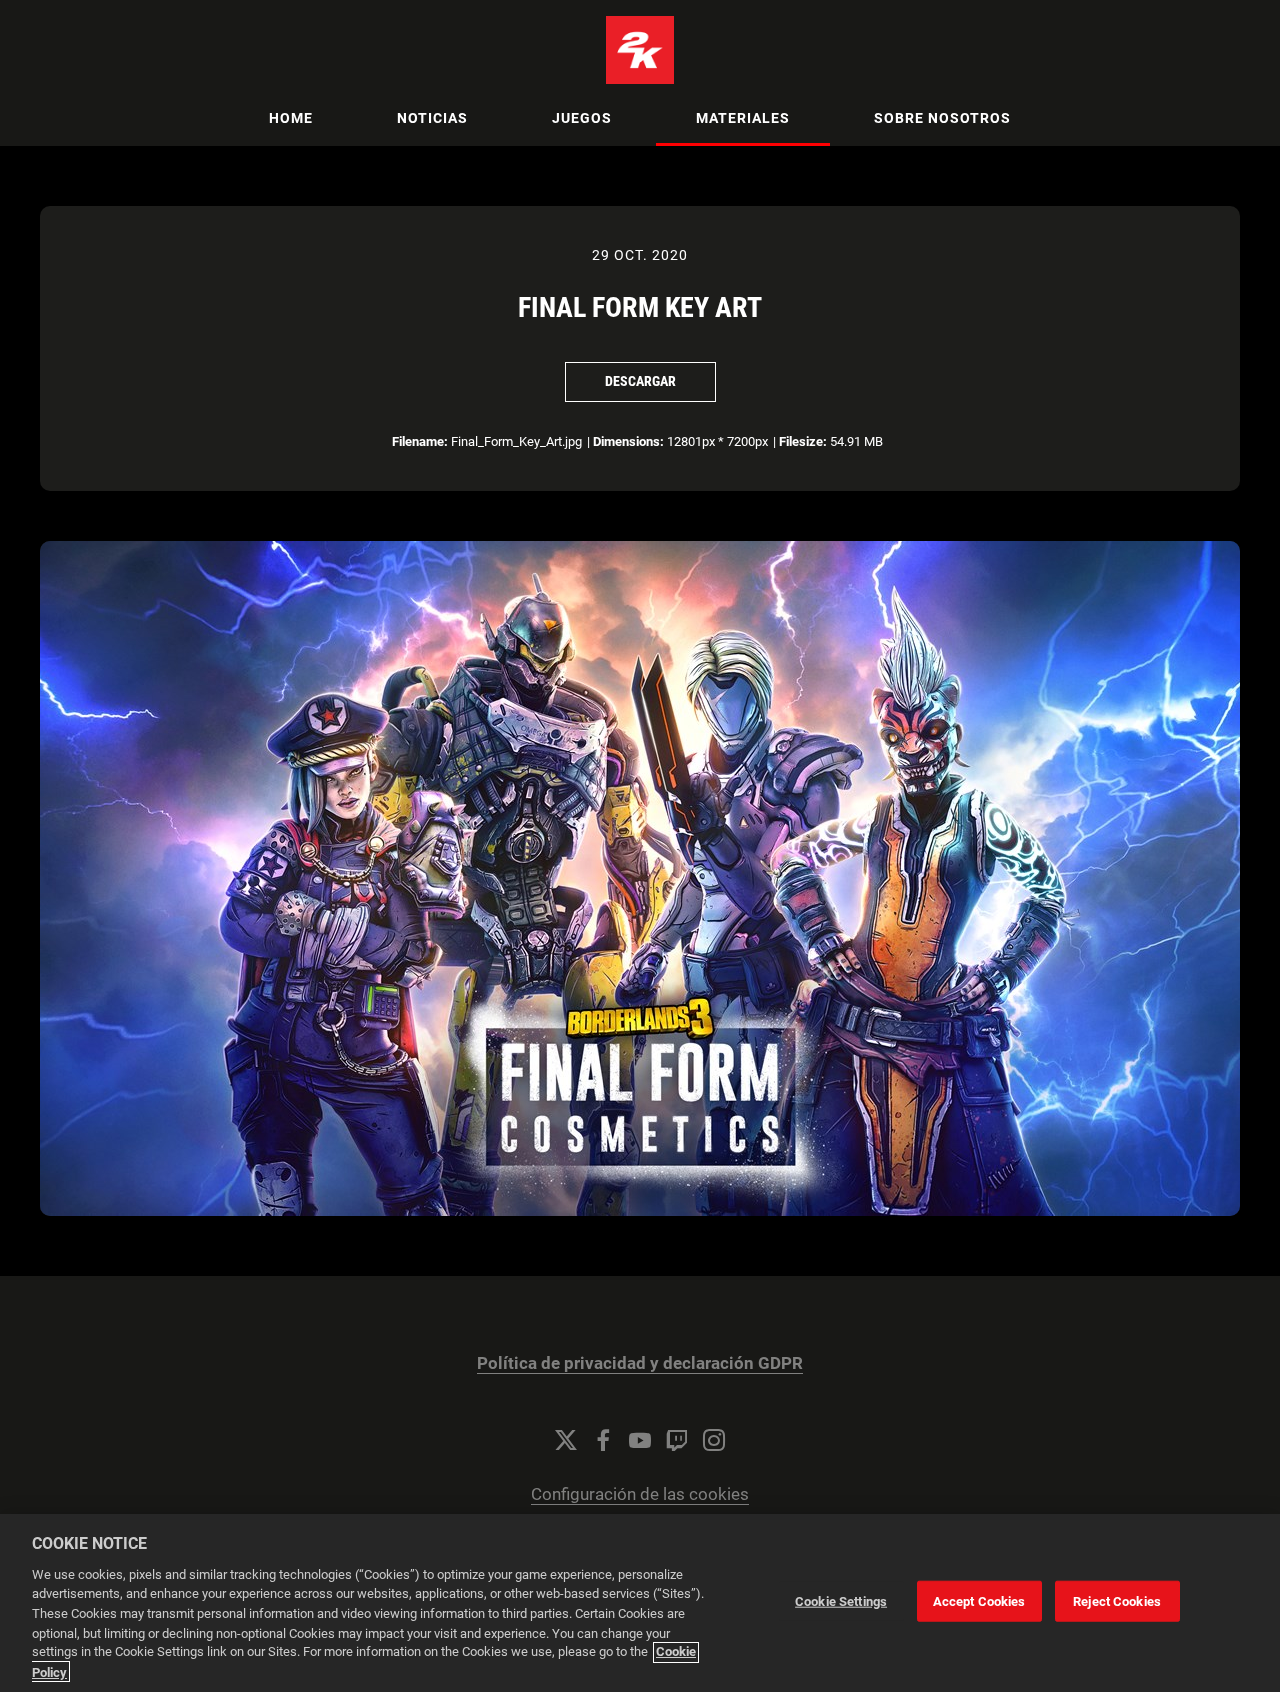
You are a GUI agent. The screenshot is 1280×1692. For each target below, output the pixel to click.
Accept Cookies (979, 1601)
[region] (640, 1603)
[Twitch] (677, 1440)
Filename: (420, 441)
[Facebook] (603, 1440)
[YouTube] (640, 1440)
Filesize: (803, 441)
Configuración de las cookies (640, 1494)
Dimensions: (628, 441)
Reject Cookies (1117, 1601)
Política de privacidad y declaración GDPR (640, 1363)
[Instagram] (714, 1440)
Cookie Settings (841, 1601)
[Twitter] (566, 1440)
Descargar (640, 381)
